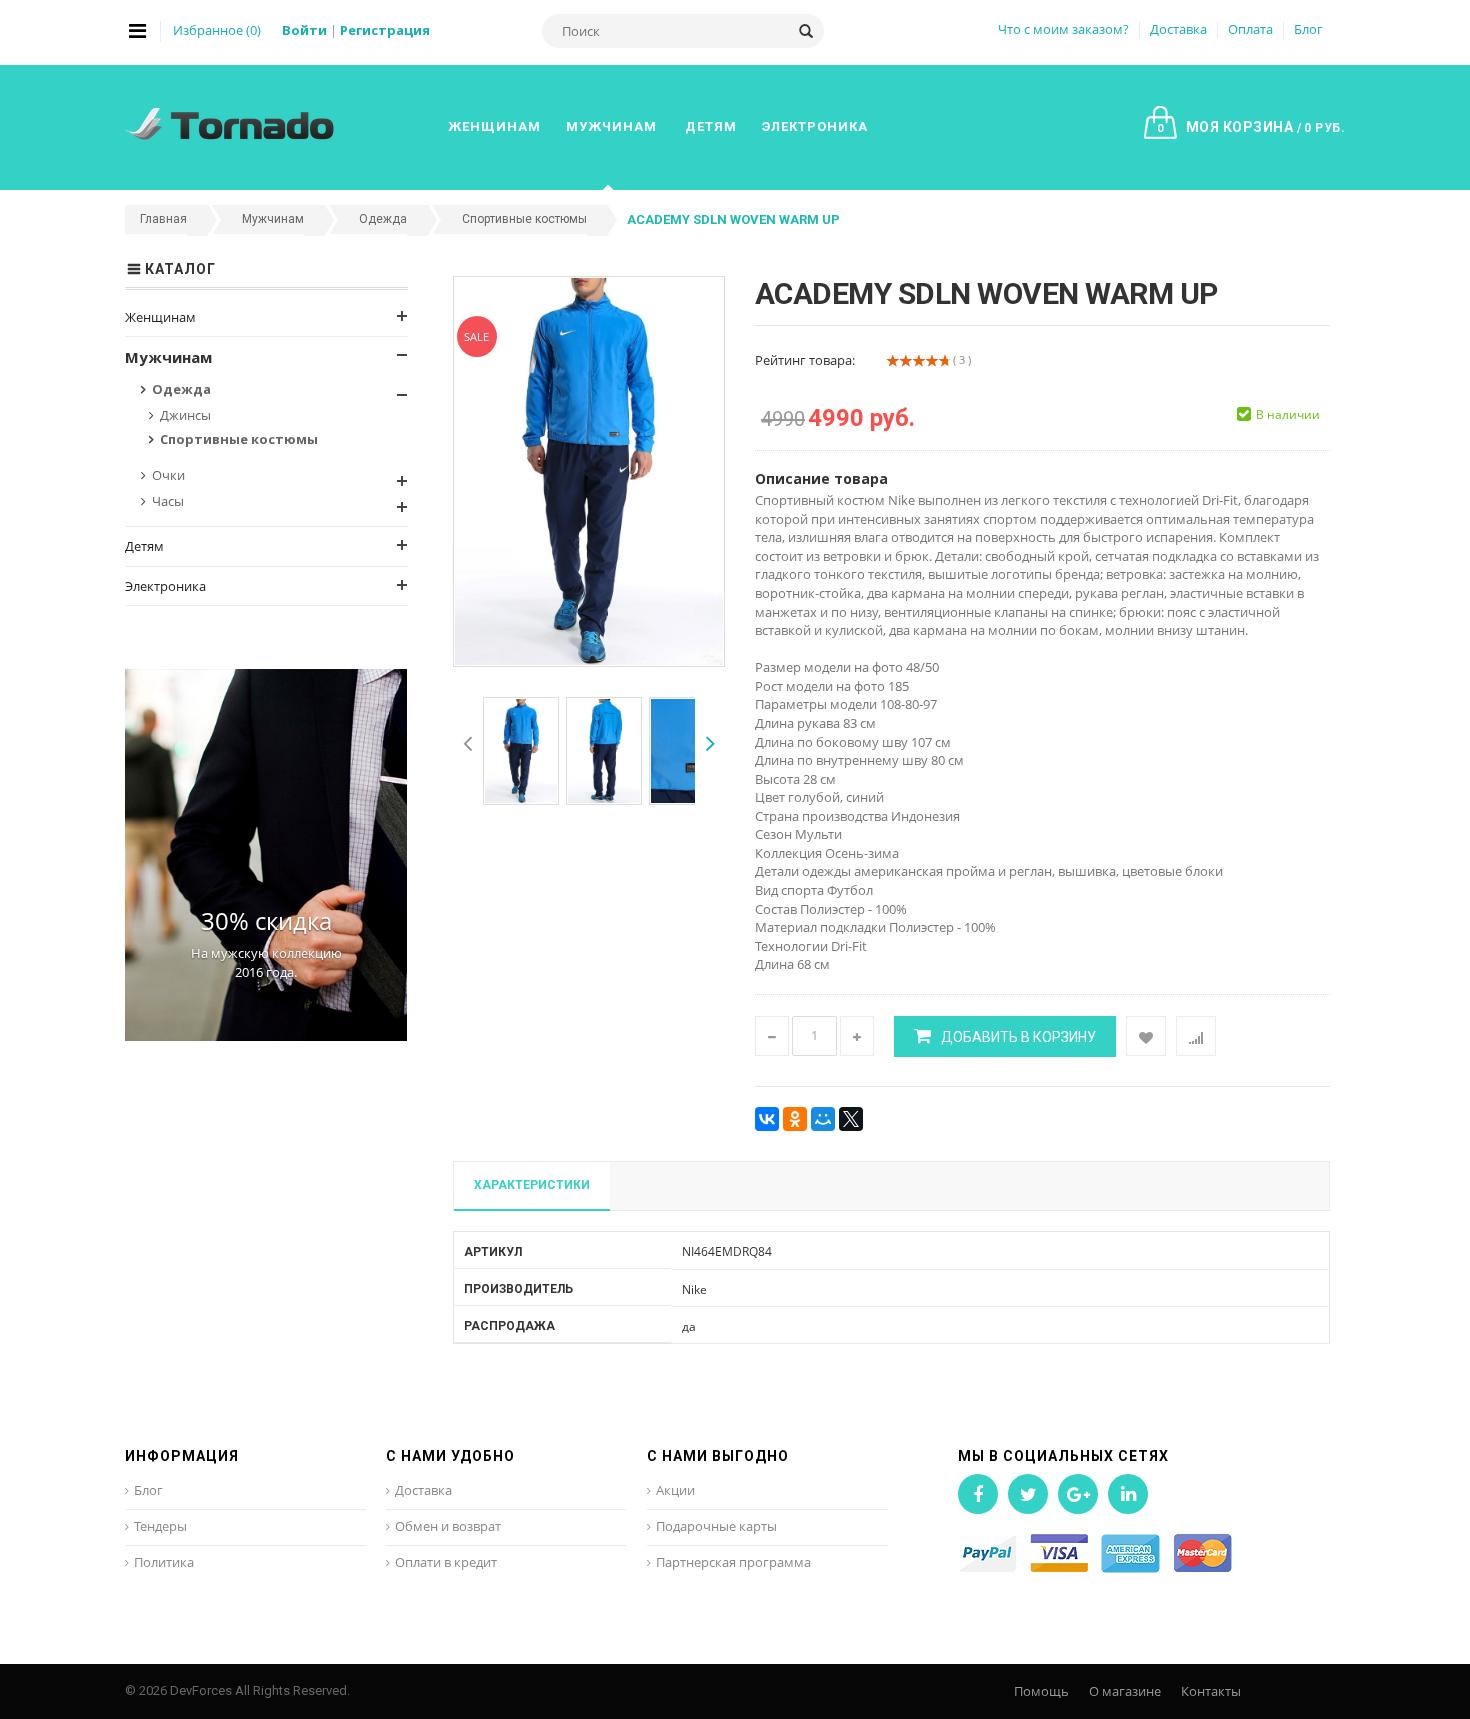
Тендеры (160, 1526)
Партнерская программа (733, 1562)
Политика (164, 1562)
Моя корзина (1251, 127)
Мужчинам (168, 357)
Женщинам (160, 317)
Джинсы (185, 415)
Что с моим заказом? (1063, 29)
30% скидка (266, 920)
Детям (144, 546)
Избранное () (217, 30)
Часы (168, 501)
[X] (851, 1119)
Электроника (165, 586)
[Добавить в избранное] (1146, 1036)
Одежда (181, 389)
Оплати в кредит (446, 1562)
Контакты (1211, 1691)
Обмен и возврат (448, 1526)
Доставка (1178, 29)
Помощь (1041, 1691)
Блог (1308, 29)
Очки (168, 475)
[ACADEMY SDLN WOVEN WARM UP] (521, 751)
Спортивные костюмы (239, 439)
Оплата (1250, 29)
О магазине (1125, 1691)
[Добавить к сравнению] (1196, 1036)
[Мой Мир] (823, 1119)
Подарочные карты (716, 1526)
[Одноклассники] (795, 1119)
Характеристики (532, 1185)
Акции (675, 1490)
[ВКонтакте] (767, 1119)
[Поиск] (806, 31)
